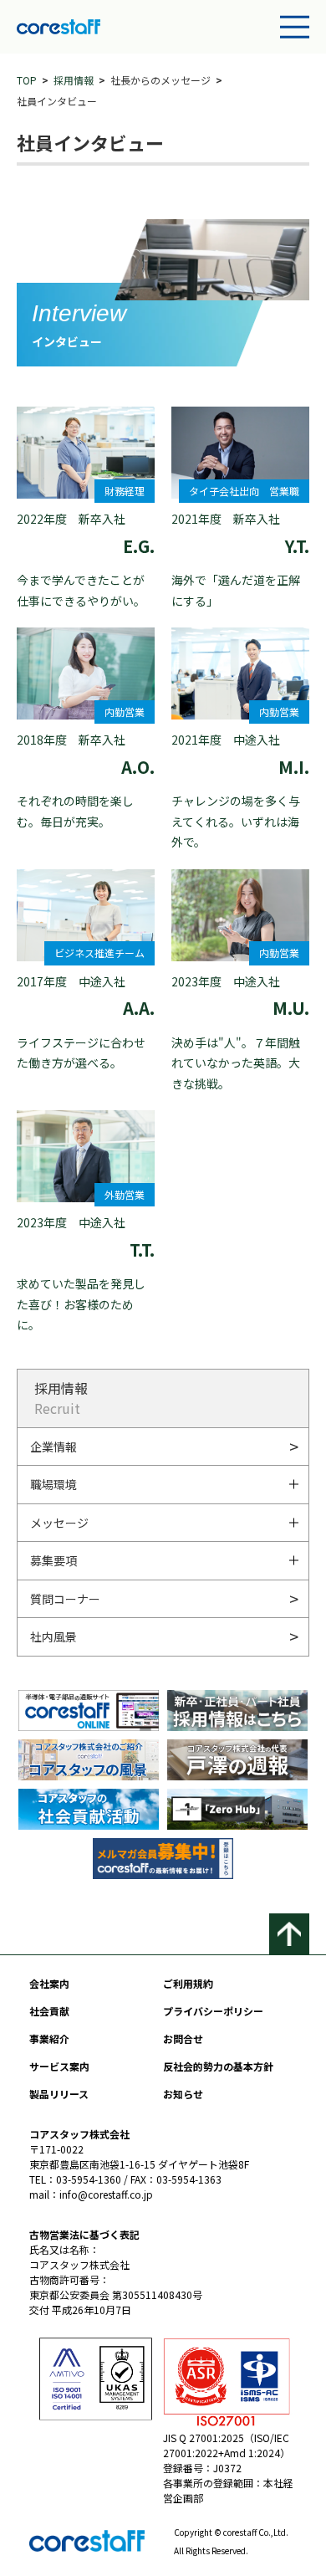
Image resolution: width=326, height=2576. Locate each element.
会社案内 (49, 1983)
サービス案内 (59, 2066)
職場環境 (53, 1484)
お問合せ (183, 2038)
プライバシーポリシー (213, 2011)
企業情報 (53, 1447)
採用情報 (74, 80)
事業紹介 (49, 2038)
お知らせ (183, 2094)
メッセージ (59, 1523)
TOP (27, 80)
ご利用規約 (188, 1983)
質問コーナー (65, 1599)
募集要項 (53, 1560)
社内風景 (53, 1636)
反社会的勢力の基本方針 (218, 2066)
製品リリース (59, 2094)
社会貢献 (49, 2011)
